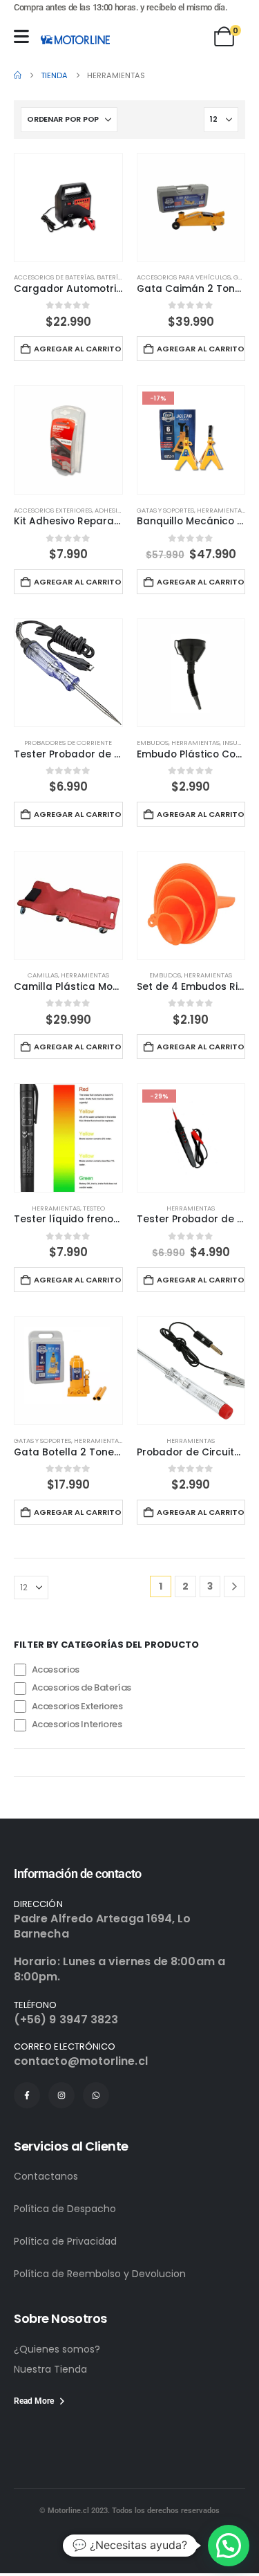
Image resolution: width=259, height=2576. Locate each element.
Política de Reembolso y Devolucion (100, 2274)
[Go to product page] (68, 208)
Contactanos (46, 2176)
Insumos (237, 743)
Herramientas (221, 510)
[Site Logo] (75, 39)
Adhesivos (112, 510)
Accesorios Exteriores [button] (77, 1706)
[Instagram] (61, 2095)
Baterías (111, 277)
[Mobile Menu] (21, 36)
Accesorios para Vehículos (184, 277)
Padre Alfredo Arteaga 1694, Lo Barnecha (102, 1926)
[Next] (234, 1586)
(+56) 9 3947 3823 (66, 2020)
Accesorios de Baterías (54, 277)
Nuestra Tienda (50, 2369)
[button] (229, 2546)
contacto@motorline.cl (81, 2061)
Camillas (43, 975)
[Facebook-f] (27, 2095)
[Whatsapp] (96, 2095)
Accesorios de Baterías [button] (81, 1688)
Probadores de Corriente (68, 743)
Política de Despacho (65, 2209)
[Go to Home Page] (18, 75)
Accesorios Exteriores (53, 510)
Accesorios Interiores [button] (77, 1725)
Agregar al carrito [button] (78, 349)
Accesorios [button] (56, 1669)
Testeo (94, 1208)
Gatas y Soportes (165, 510)
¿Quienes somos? (57, 2349)
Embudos (153, 743)
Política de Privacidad (65, 2241)
